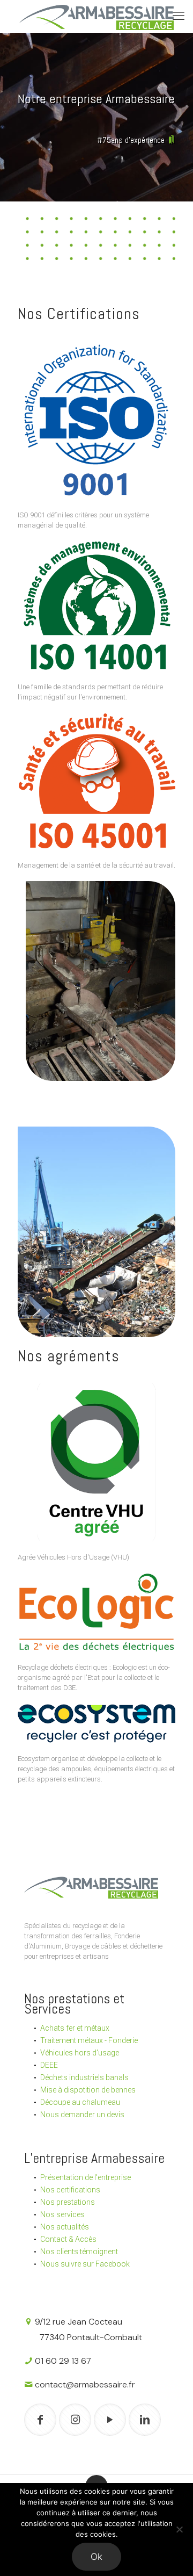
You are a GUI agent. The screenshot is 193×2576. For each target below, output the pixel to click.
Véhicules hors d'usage (80, 2053)
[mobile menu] (179, 16)
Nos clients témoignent (79, 2252)
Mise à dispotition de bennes (88, 2090)
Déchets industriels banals (84, 2077)
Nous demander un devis (82, 2115)
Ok (96, 2557)
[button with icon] (40, 2420)
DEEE (49, 2065)
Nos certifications (70, 2190)
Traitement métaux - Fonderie (89, 2040)
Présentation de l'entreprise (86, 2177)
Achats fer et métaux (75, 2028)
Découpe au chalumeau (80, 2102)
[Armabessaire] (96, 16)
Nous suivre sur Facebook (85, 2264)
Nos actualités (65, 2227)
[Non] (180, 2529)
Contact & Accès (68, 2239)
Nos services (62, 2214)
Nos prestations (68, 2202)
